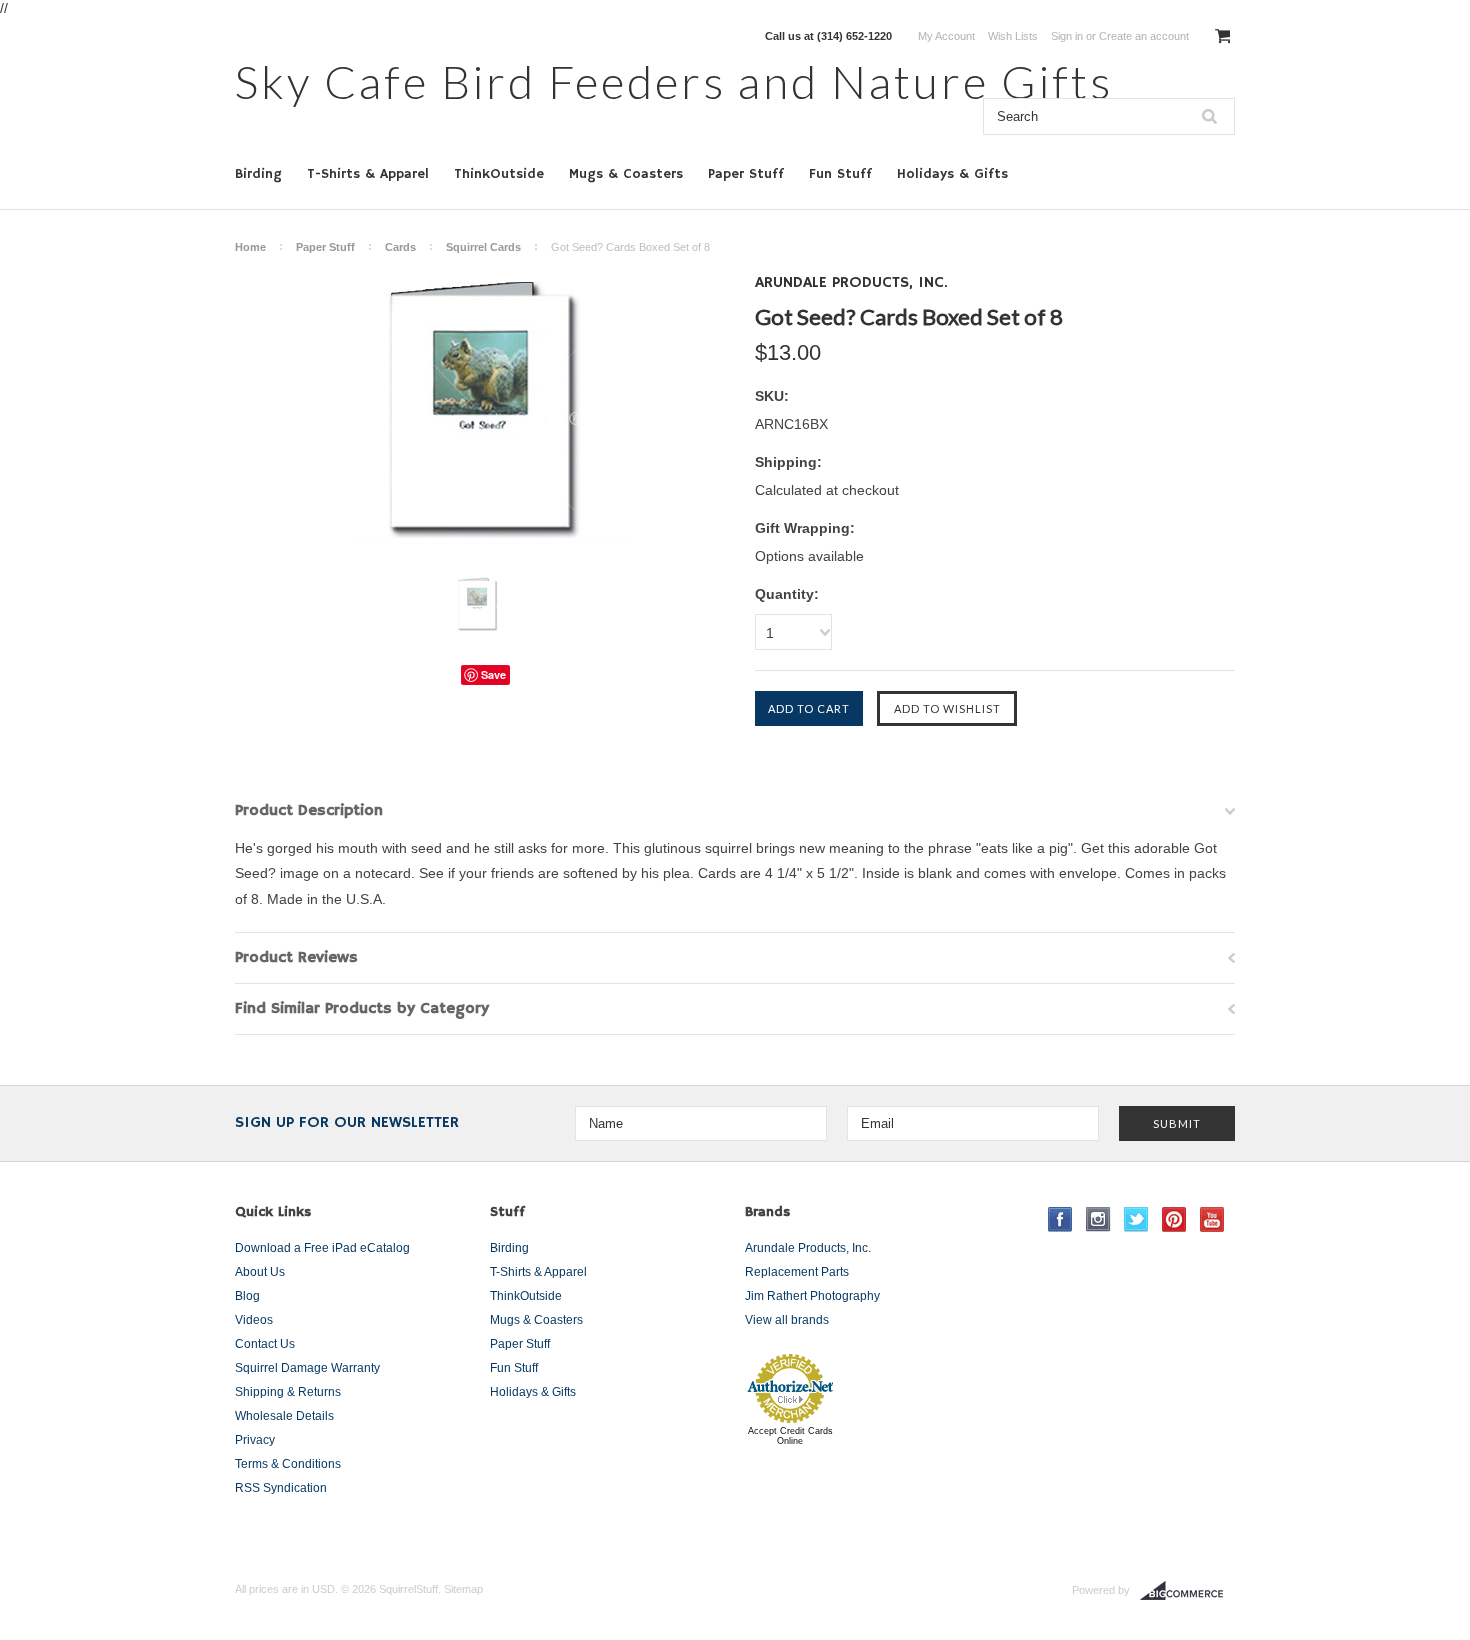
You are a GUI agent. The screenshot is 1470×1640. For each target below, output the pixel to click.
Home (250, 247)
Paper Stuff (746, 174)
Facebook (1060, 1219)
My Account (946, 36)
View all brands (787, 1320)
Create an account (1144, 36)
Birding (258, 174)
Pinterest (1174, 1219)
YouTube (1212, 1219)
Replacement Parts (797, 1272)
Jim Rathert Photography (812, 1296)
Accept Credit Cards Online (790, 1436)
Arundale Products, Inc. (808, 1248)
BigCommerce (1187, 1591)
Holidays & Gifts (952, 174)
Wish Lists (1013, 36)
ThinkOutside (499, 174)
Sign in (1067, 36)
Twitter (1136, 1219)
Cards (400, 247)
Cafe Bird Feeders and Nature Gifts (674, 81)
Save (493, 674)
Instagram (1098, 1219)
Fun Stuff (840, 174)
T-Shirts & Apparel (368, 174)
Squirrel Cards (483, 247)
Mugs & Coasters (626, 174)
